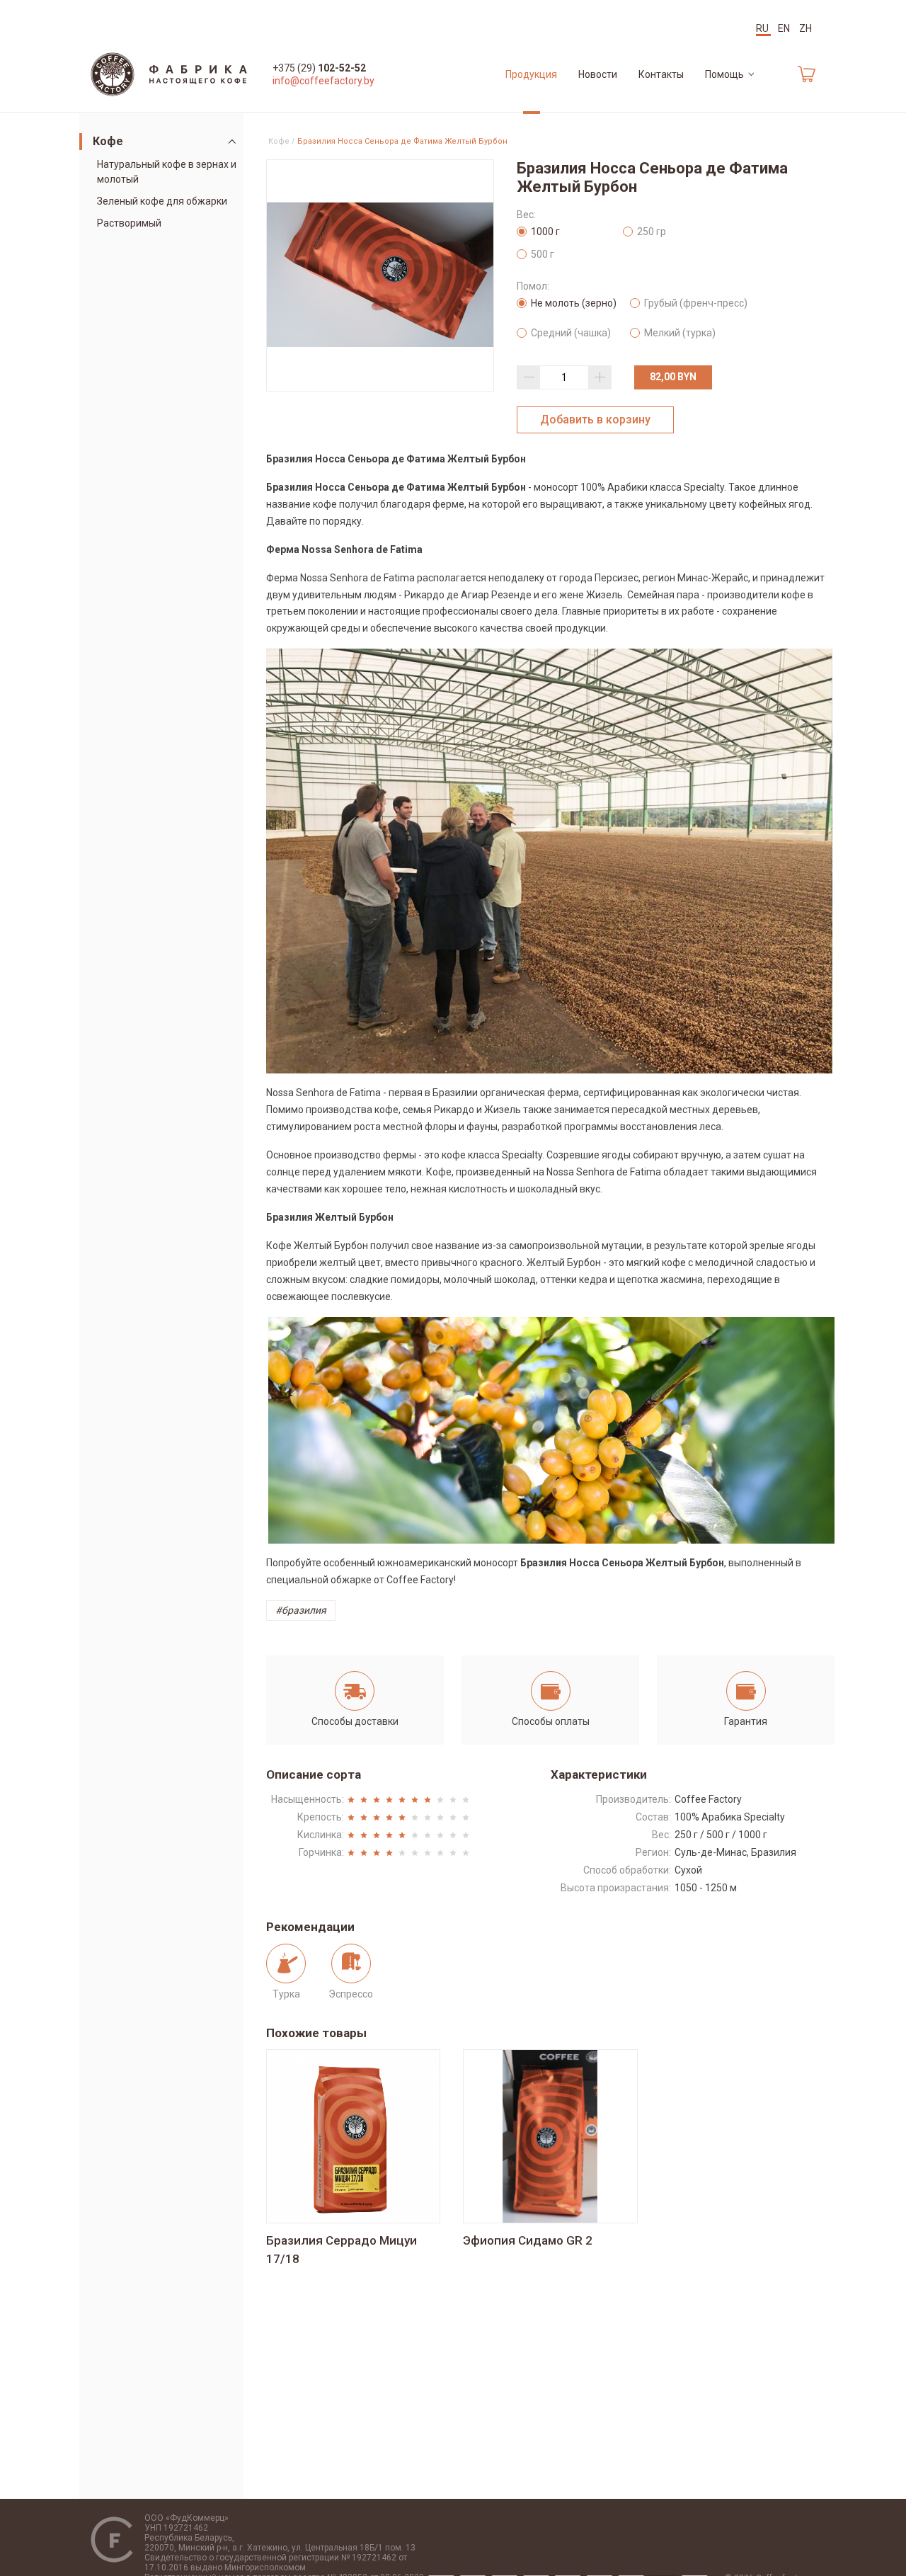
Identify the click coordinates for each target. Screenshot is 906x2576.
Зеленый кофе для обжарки (162, 201)
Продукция (531, 74)
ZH (805, 28)
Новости (598, 74)
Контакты (661, 74)
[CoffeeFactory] (169, 74)
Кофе (108, 141)
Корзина (796, 74)
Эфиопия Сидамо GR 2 (528, 2240)
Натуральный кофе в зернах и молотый (167, 172)
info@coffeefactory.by (323, 81)
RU (763, 28)
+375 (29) (319, 68)
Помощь (724, 74)
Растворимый (129, 223)
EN (785, 28)
